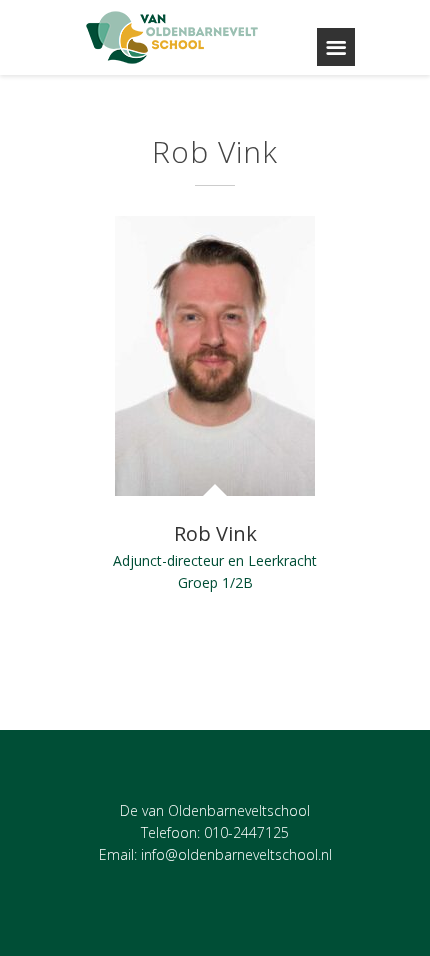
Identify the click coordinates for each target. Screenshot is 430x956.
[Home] (173, 37)
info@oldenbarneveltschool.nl (236, 854)
